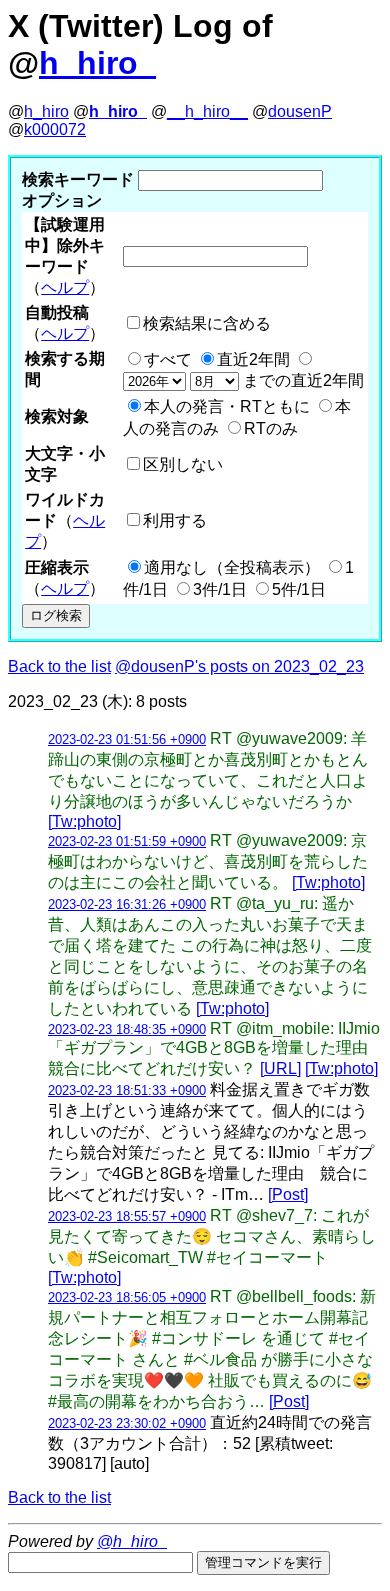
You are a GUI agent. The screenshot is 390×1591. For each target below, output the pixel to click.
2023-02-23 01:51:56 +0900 (127, 739)
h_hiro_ (97, 63)
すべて (168, 359)
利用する (175, 520)
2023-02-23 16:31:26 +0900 (127, 904)
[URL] (280, 1068)
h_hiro (46, 111)
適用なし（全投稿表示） (232, 567)
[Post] (288, 1194)
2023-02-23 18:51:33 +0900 (127, 1090)
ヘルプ (65, 287)
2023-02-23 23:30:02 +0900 (127, 1423)
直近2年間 (253, 359)
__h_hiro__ (207, 111)
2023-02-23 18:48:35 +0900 (127, 1029)
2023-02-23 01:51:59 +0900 (127, 841)
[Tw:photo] (84, 821)
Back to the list (59, 666)
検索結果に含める (207, 323)
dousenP (300, 111)
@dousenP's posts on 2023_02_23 (239, 666)
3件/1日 (220, 589)
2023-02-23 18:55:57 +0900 (127, 1216)
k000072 (55, 129)
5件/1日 (299, 589)
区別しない (183, 464)
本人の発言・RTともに (227, 406)
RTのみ (271, 428)
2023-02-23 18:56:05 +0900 (127, 1297)
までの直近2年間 (301, 380)
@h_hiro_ (132, 1541)
